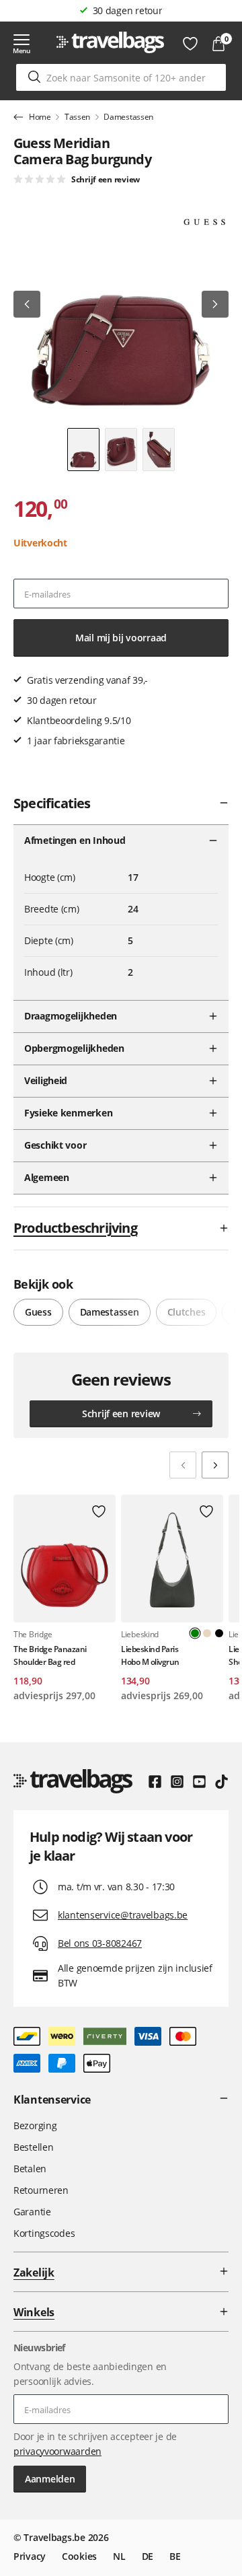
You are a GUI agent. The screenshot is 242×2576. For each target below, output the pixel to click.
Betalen (30, 2169)
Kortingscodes (44, 2233)
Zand (207, 1633)
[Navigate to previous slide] (183, 1465)
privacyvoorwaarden (57, 2451)
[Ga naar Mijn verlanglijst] (190, 44)
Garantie (32, 2212)
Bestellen (33, 2147)
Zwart (219, 1633)
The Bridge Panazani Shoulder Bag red (50, 1655)
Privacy (30, 2556)
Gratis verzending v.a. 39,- (127, 10)
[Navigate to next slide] (215, 1465)
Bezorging (35, 2125)
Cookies (79, 2556)
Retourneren (41, 2190)
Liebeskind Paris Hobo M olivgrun (150, 1655)
